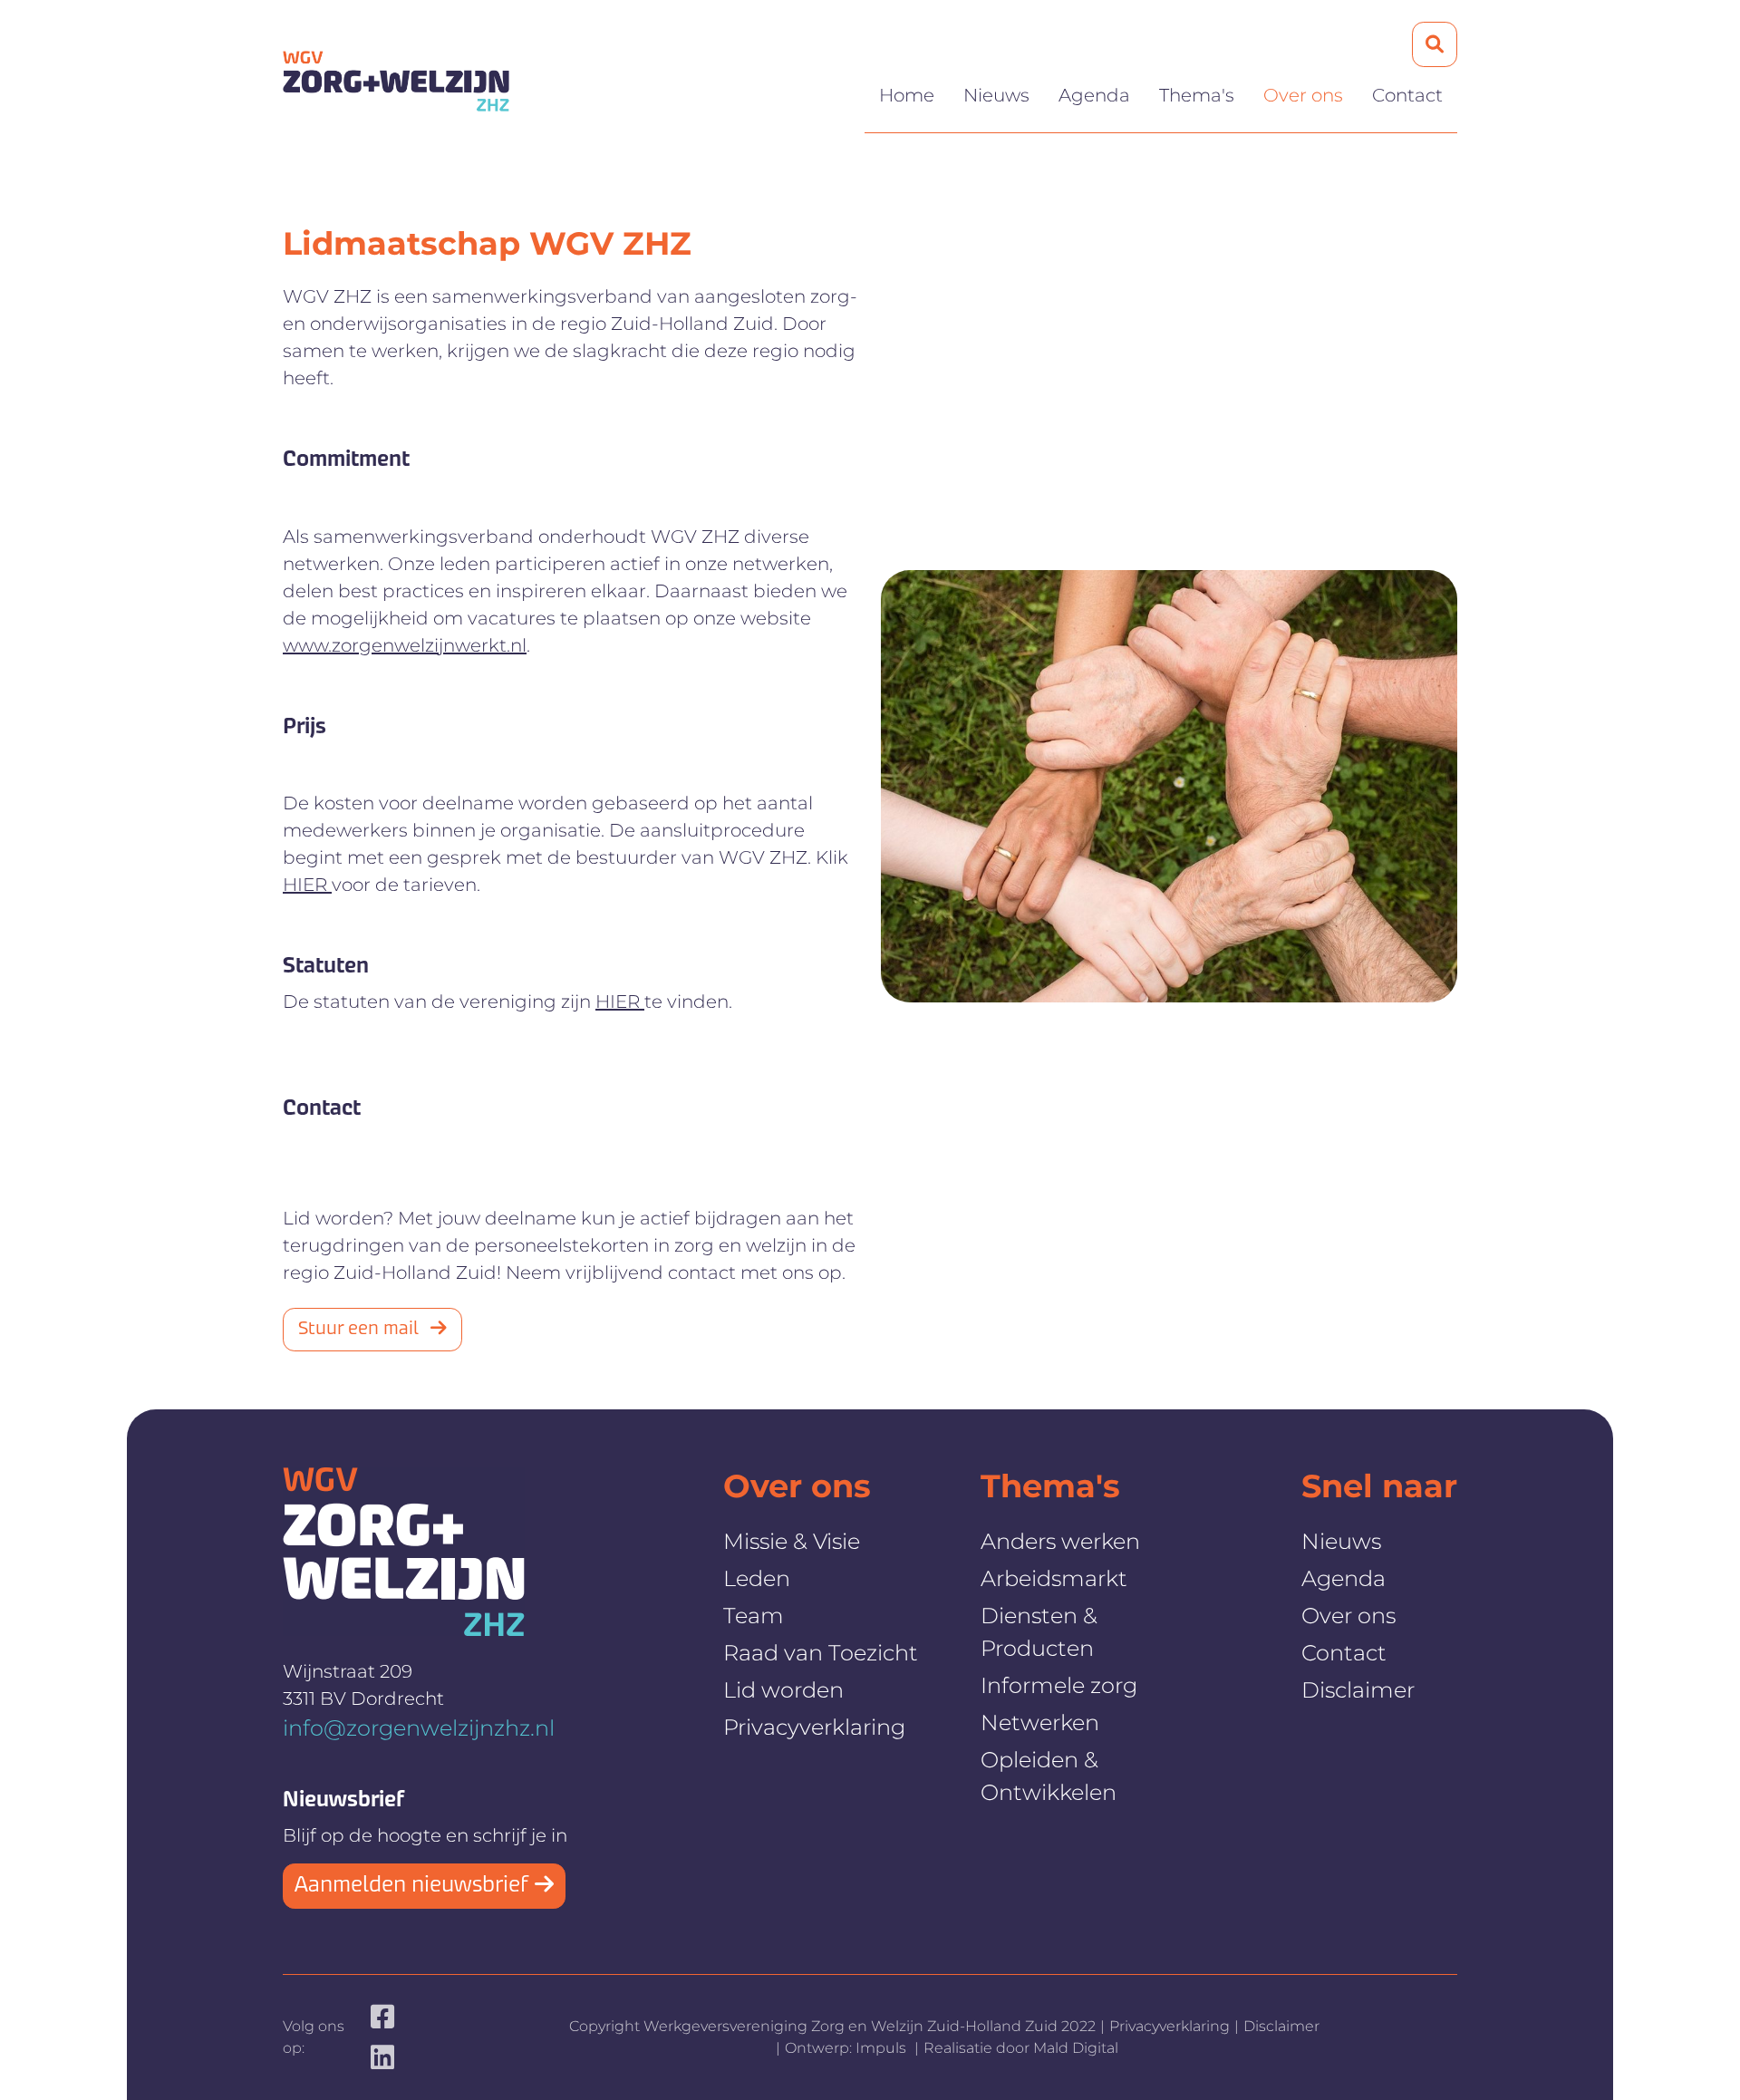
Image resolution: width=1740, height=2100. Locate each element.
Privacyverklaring (814, 1727)
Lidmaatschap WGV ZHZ (487, 243)
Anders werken (1060, 1541)
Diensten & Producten (1039, 1632)
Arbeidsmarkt (1054, 1578)
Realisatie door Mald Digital (1021, 2048)
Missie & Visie (792, 1541)
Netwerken (1040, 1723)
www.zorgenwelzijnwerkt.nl (405, 645)
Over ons (1303, 95)
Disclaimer (1358, 1690)
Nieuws (996, 95)
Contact (1407, 95)
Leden (757, 1578)
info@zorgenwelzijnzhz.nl (419, 1728)
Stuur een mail (361, 1330)
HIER (307, 885)
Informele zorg (1059, 1685)
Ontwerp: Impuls (847, 2048)
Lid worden (783, 1690)
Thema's (1197, 95)
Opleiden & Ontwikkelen (1049, 1776)
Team (754, 1616)
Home (907, 95)
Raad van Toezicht (821, 1653)
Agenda (1094, 95)
